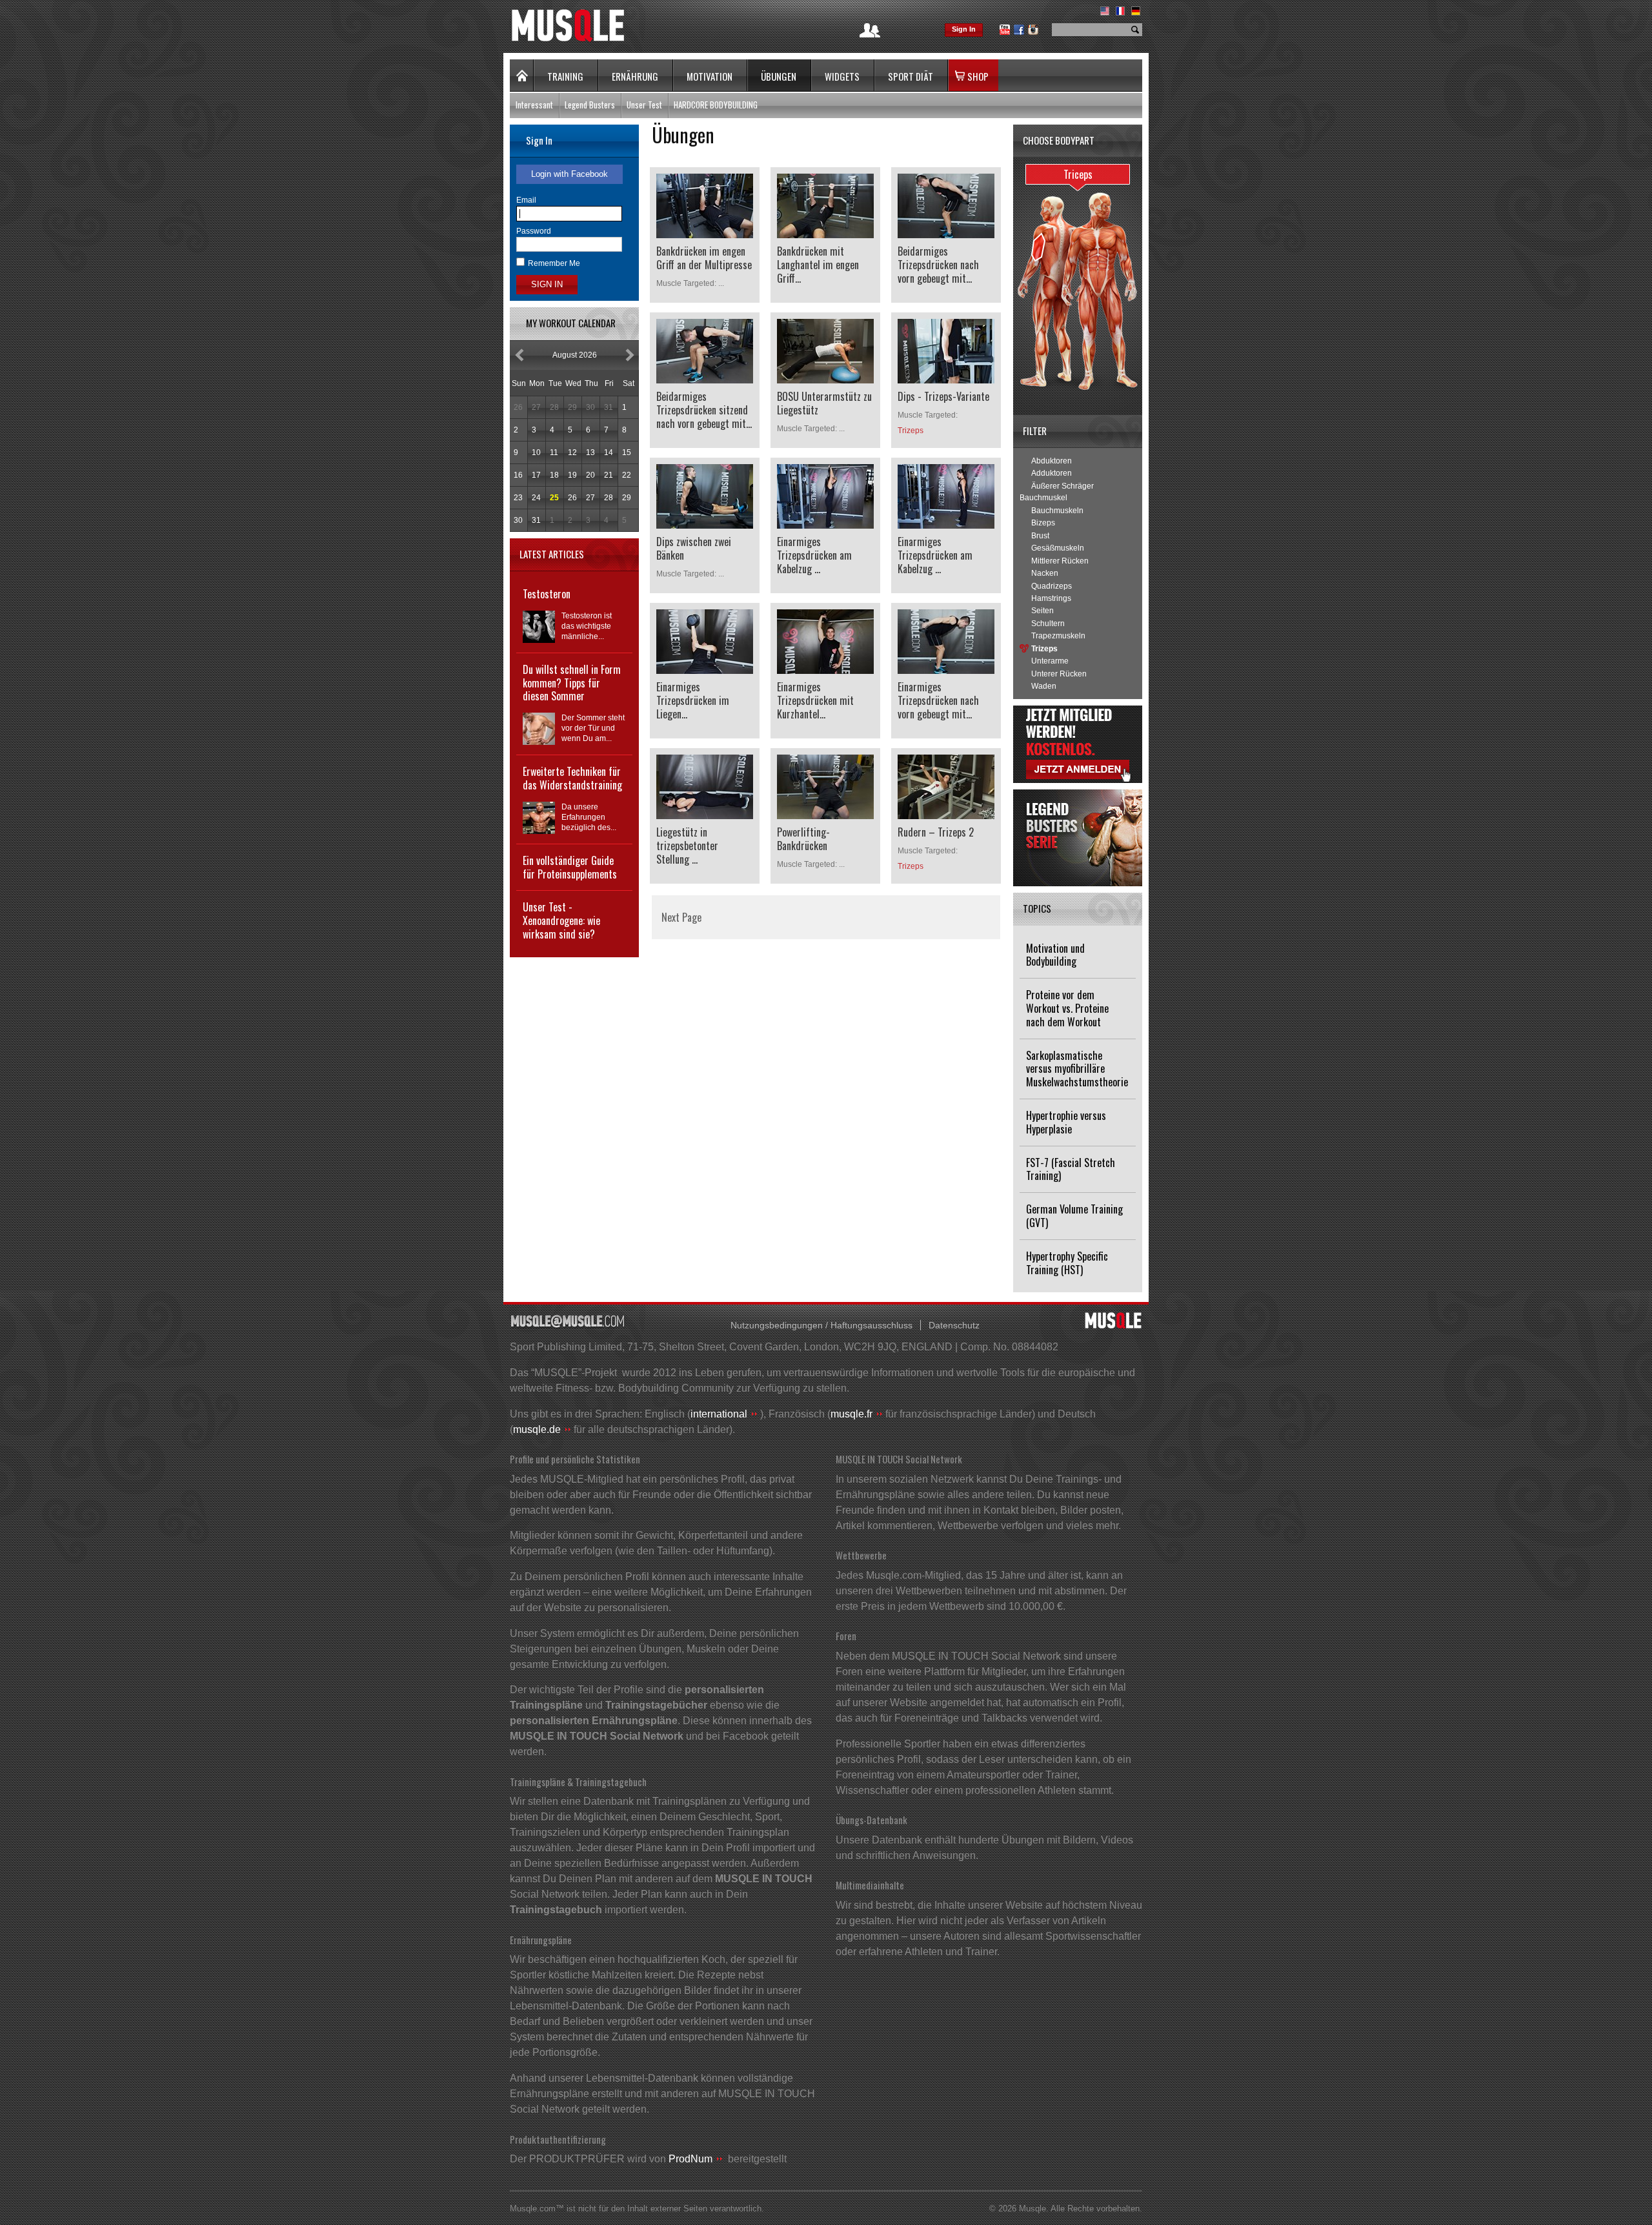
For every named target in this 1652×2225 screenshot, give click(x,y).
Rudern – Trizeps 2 (936, 832)
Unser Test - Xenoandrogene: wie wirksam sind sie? (561, 920)
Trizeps (1044, 649)
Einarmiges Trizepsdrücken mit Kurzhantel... (815, 700)
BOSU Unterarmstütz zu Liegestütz (824, 403)
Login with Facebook (569, 174)
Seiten (1043, 611)
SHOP (978, 76)
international (719, 1414)
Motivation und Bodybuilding (1055, 955)
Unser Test (644, 105)
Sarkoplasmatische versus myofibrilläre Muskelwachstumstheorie (1077, 1069)
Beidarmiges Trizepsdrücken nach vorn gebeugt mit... (938, 265)
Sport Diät (911, 76)
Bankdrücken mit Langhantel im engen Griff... (818, 265)
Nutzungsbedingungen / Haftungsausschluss (821, 1325)
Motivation (710, 76)
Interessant (534, 105)
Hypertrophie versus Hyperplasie (1066, 1122)
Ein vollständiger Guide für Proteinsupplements (570, 867)
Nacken (1045, 573)
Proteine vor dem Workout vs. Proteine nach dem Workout (1067, 1008)
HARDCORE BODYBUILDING (716, 105)
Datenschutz (954, 1325)
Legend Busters (590, 105)
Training (565, 76)
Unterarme (1050, 661)
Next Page (681, 917)
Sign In (964, 29)
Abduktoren (1052, 461)
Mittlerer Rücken (1060, 561)
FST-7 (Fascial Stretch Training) (1071, 1169)
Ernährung (635, 76)
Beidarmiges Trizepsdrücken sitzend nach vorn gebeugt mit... (704, 410)
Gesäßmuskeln (1058, 548)
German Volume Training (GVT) (1074, 1216)
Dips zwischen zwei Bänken (694, 548)
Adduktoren (1052, 473)
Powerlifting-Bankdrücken (803, 839)
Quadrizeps (1052, 586)
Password (534, 231)
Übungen (779, 76)
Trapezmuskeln (1058, 636)
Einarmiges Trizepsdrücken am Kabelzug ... (814, 555)
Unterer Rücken (1059, 674)
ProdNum (690, 2159)
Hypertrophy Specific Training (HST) (1067, 1263)
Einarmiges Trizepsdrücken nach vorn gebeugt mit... (938, 700)
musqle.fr (851, 1414)
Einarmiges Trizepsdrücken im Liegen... (693, 700)
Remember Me (554, 263)
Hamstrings (1051, 598)
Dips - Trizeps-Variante (943, 396)
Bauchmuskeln (1057, 511)
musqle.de (537, 1429)
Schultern (1048, 624)
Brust (1040, 536)
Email (526, 200)
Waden (1044, 686)
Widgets (842, 76)
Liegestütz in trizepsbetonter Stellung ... (687, 846)
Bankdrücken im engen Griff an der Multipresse (704, 258)
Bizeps (1043, 523)
